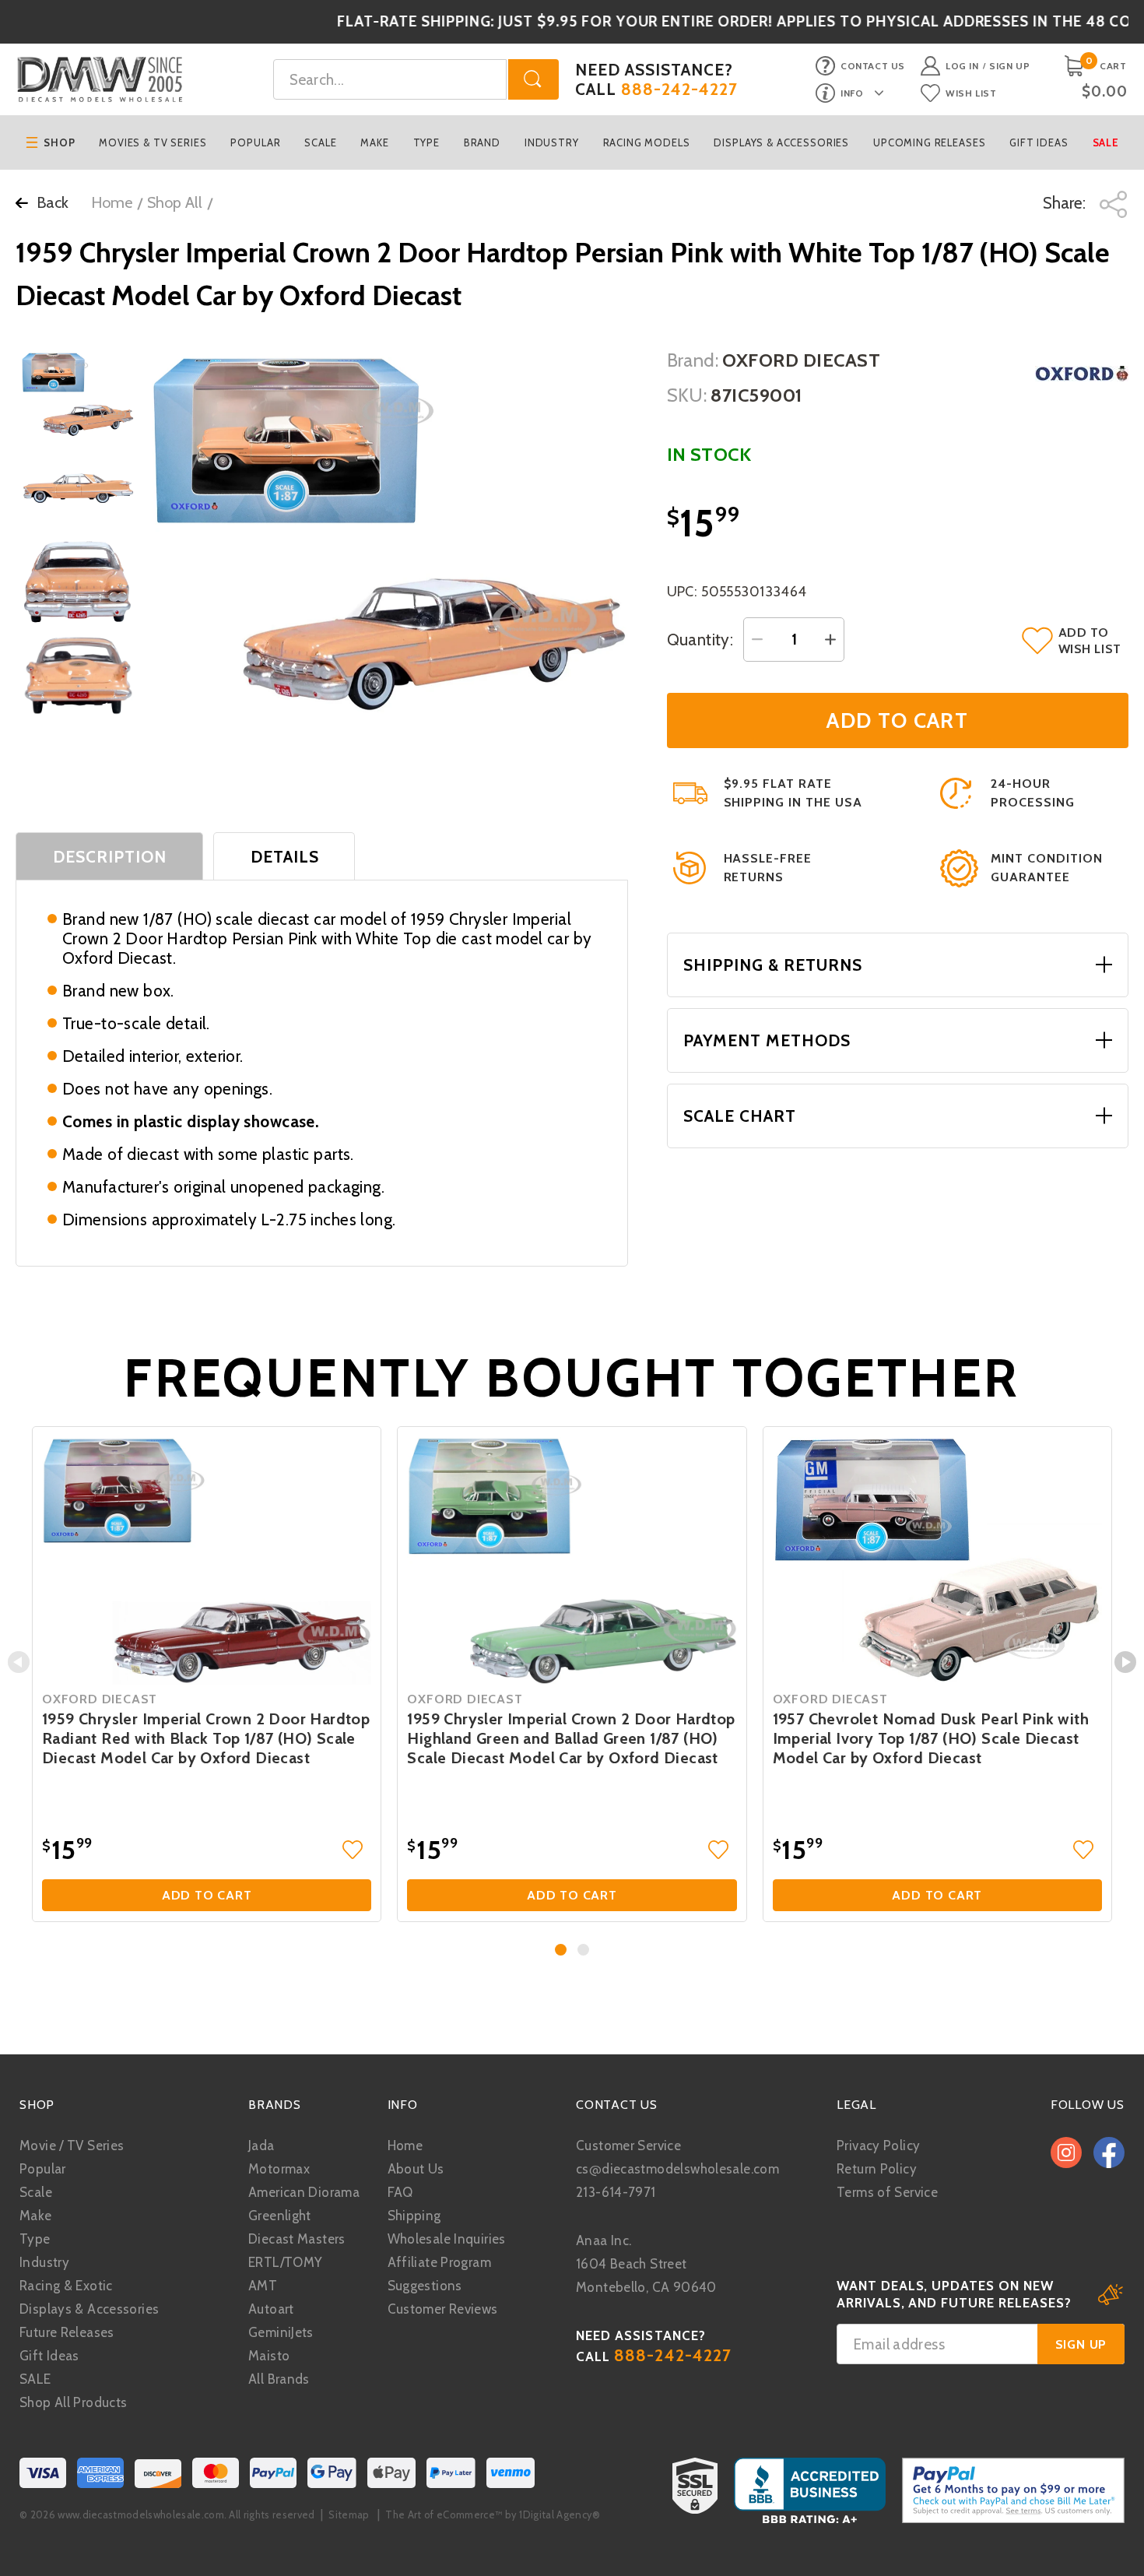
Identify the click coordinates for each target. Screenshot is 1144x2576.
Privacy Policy (878, 2145)
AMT (263, 2286)
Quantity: (700, 640)
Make (374, 142)
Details (285, 857)
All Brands (279, 2379)
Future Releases (67, 2332)
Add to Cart (207, 1895)
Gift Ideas (1039, 142)
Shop (59, 142)
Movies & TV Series (153, 142)
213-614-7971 (616, 2192)
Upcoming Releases (929, 142)
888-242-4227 (680, 89)
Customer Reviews (443, 2309)
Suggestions (425, 2286)
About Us (416, 2169)
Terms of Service (887, 2192)
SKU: (687, 395)
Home (112, 202)
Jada (261, 2145)
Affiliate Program (439, 2262)
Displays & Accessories (781, 142)
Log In (962, 66)
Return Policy (877, 2169)
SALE (35, 2379)
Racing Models (647, 142)
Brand (482, 142)
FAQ (400, 2192)
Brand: (693, 360)
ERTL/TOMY (285, 2262)
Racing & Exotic (66, 2286)
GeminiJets (281, 2332)
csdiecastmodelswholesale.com (677, 2169)
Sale (1106, 142)
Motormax (279, 2169)
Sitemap (349, 2514)
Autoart (271, 2309)
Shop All (175, 202)
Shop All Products (73, 2402)
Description (110, 857)
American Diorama (304, 2192)
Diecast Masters (297, 2239)
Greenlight (280, 2216)
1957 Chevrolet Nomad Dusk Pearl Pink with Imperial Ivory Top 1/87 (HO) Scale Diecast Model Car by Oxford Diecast (931, 1738)
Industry (552, 142)
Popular (255, 142)
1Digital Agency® (560, 2514)
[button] (561, 1950)
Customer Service (628, 2145)
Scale (320, 142)
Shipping (414, 2216)
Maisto (269, 2356)
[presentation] (19, 1662)
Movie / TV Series (72, 2145)
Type (426, 142)
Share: (1066, 203)
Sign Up (1009, 66)
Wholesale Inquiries (447, 2239)
